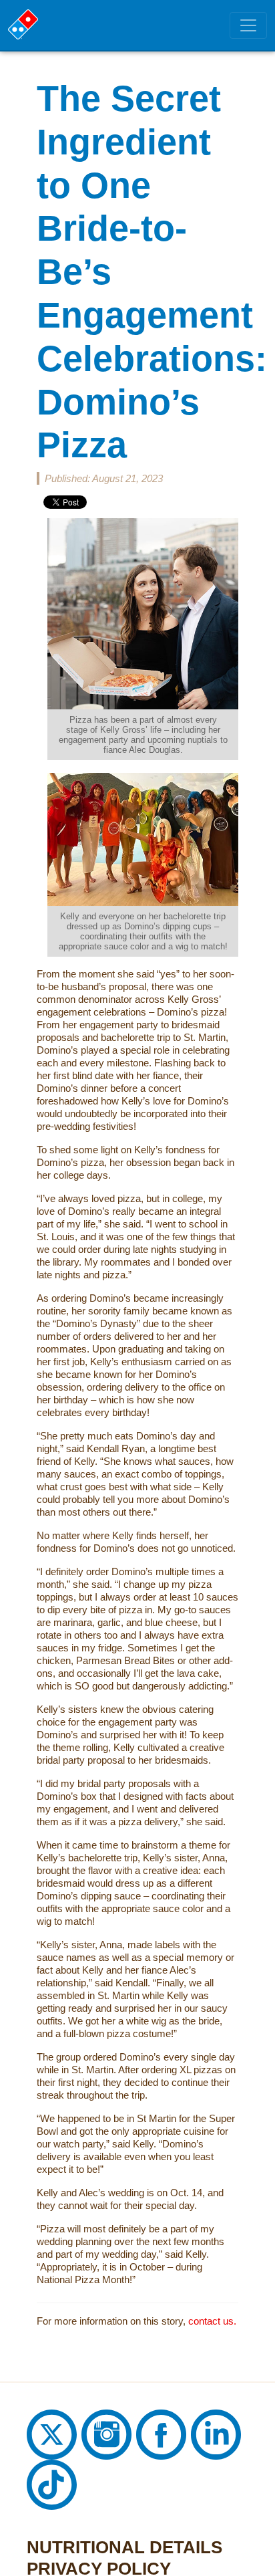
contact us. (208, 2221)
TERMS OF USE (69, 2490)
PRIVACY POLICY (75, 2469)
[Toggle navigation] (248, 25)
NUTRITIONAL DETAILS (92, 2448)
